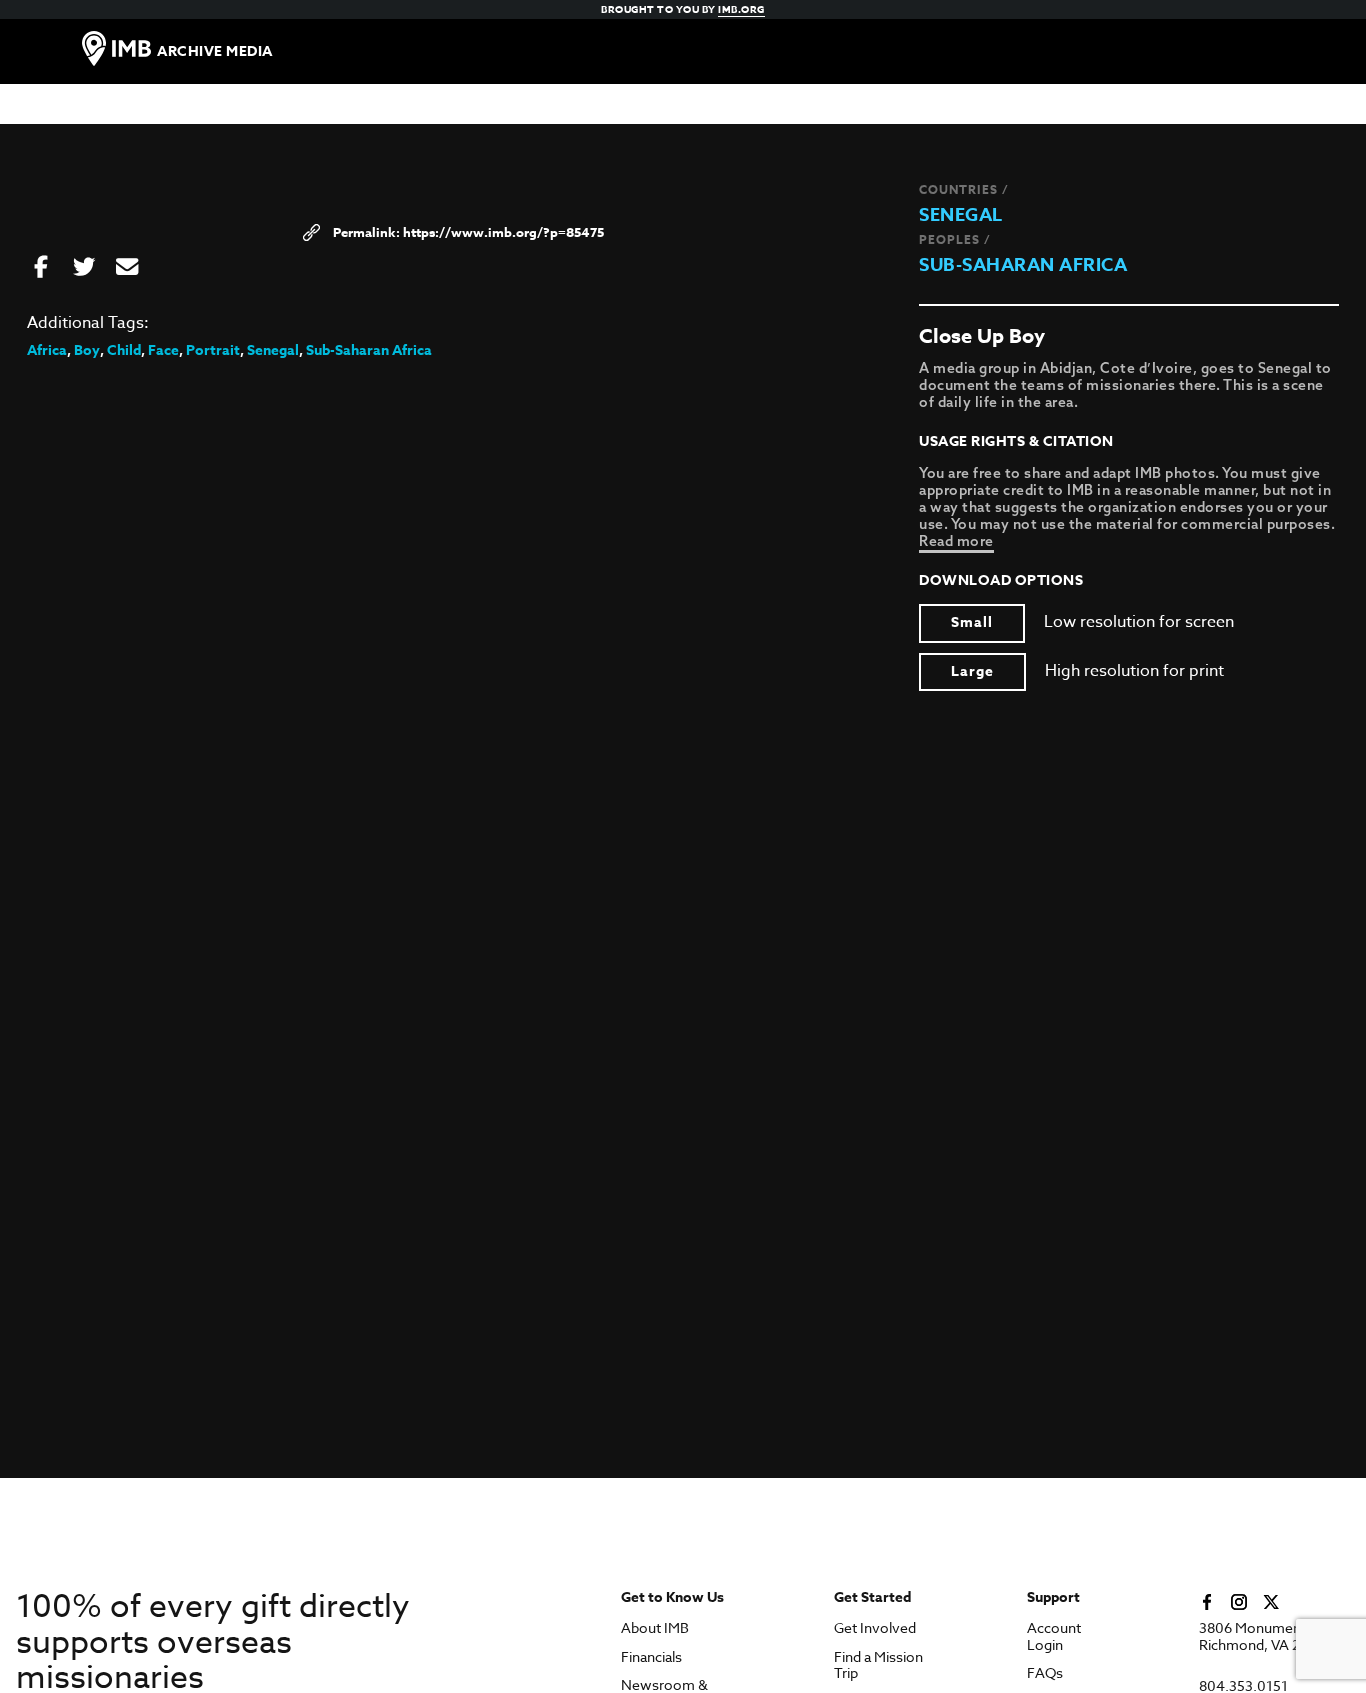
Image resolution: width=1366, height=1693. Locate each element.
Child (124, 350)
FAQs (1045, 1673)
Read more (956, 541)
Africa (47, 350)
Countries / (964, 189)
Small (972, 622)
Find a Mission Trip (878, 1666)
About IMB (655, 1628)
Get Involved (875, 1628)
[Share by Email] (127, 268)
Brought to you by (683, 9)
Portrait (213, 350)
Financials (651, 1657)
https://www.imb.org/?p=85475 (503, 232)
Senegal (961, 215)
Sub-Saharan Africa (1023, 265)
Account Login (1054, 1637)
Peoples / (955, 239)
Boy (87, 350)
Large (972, 671)
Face (163, 350)
